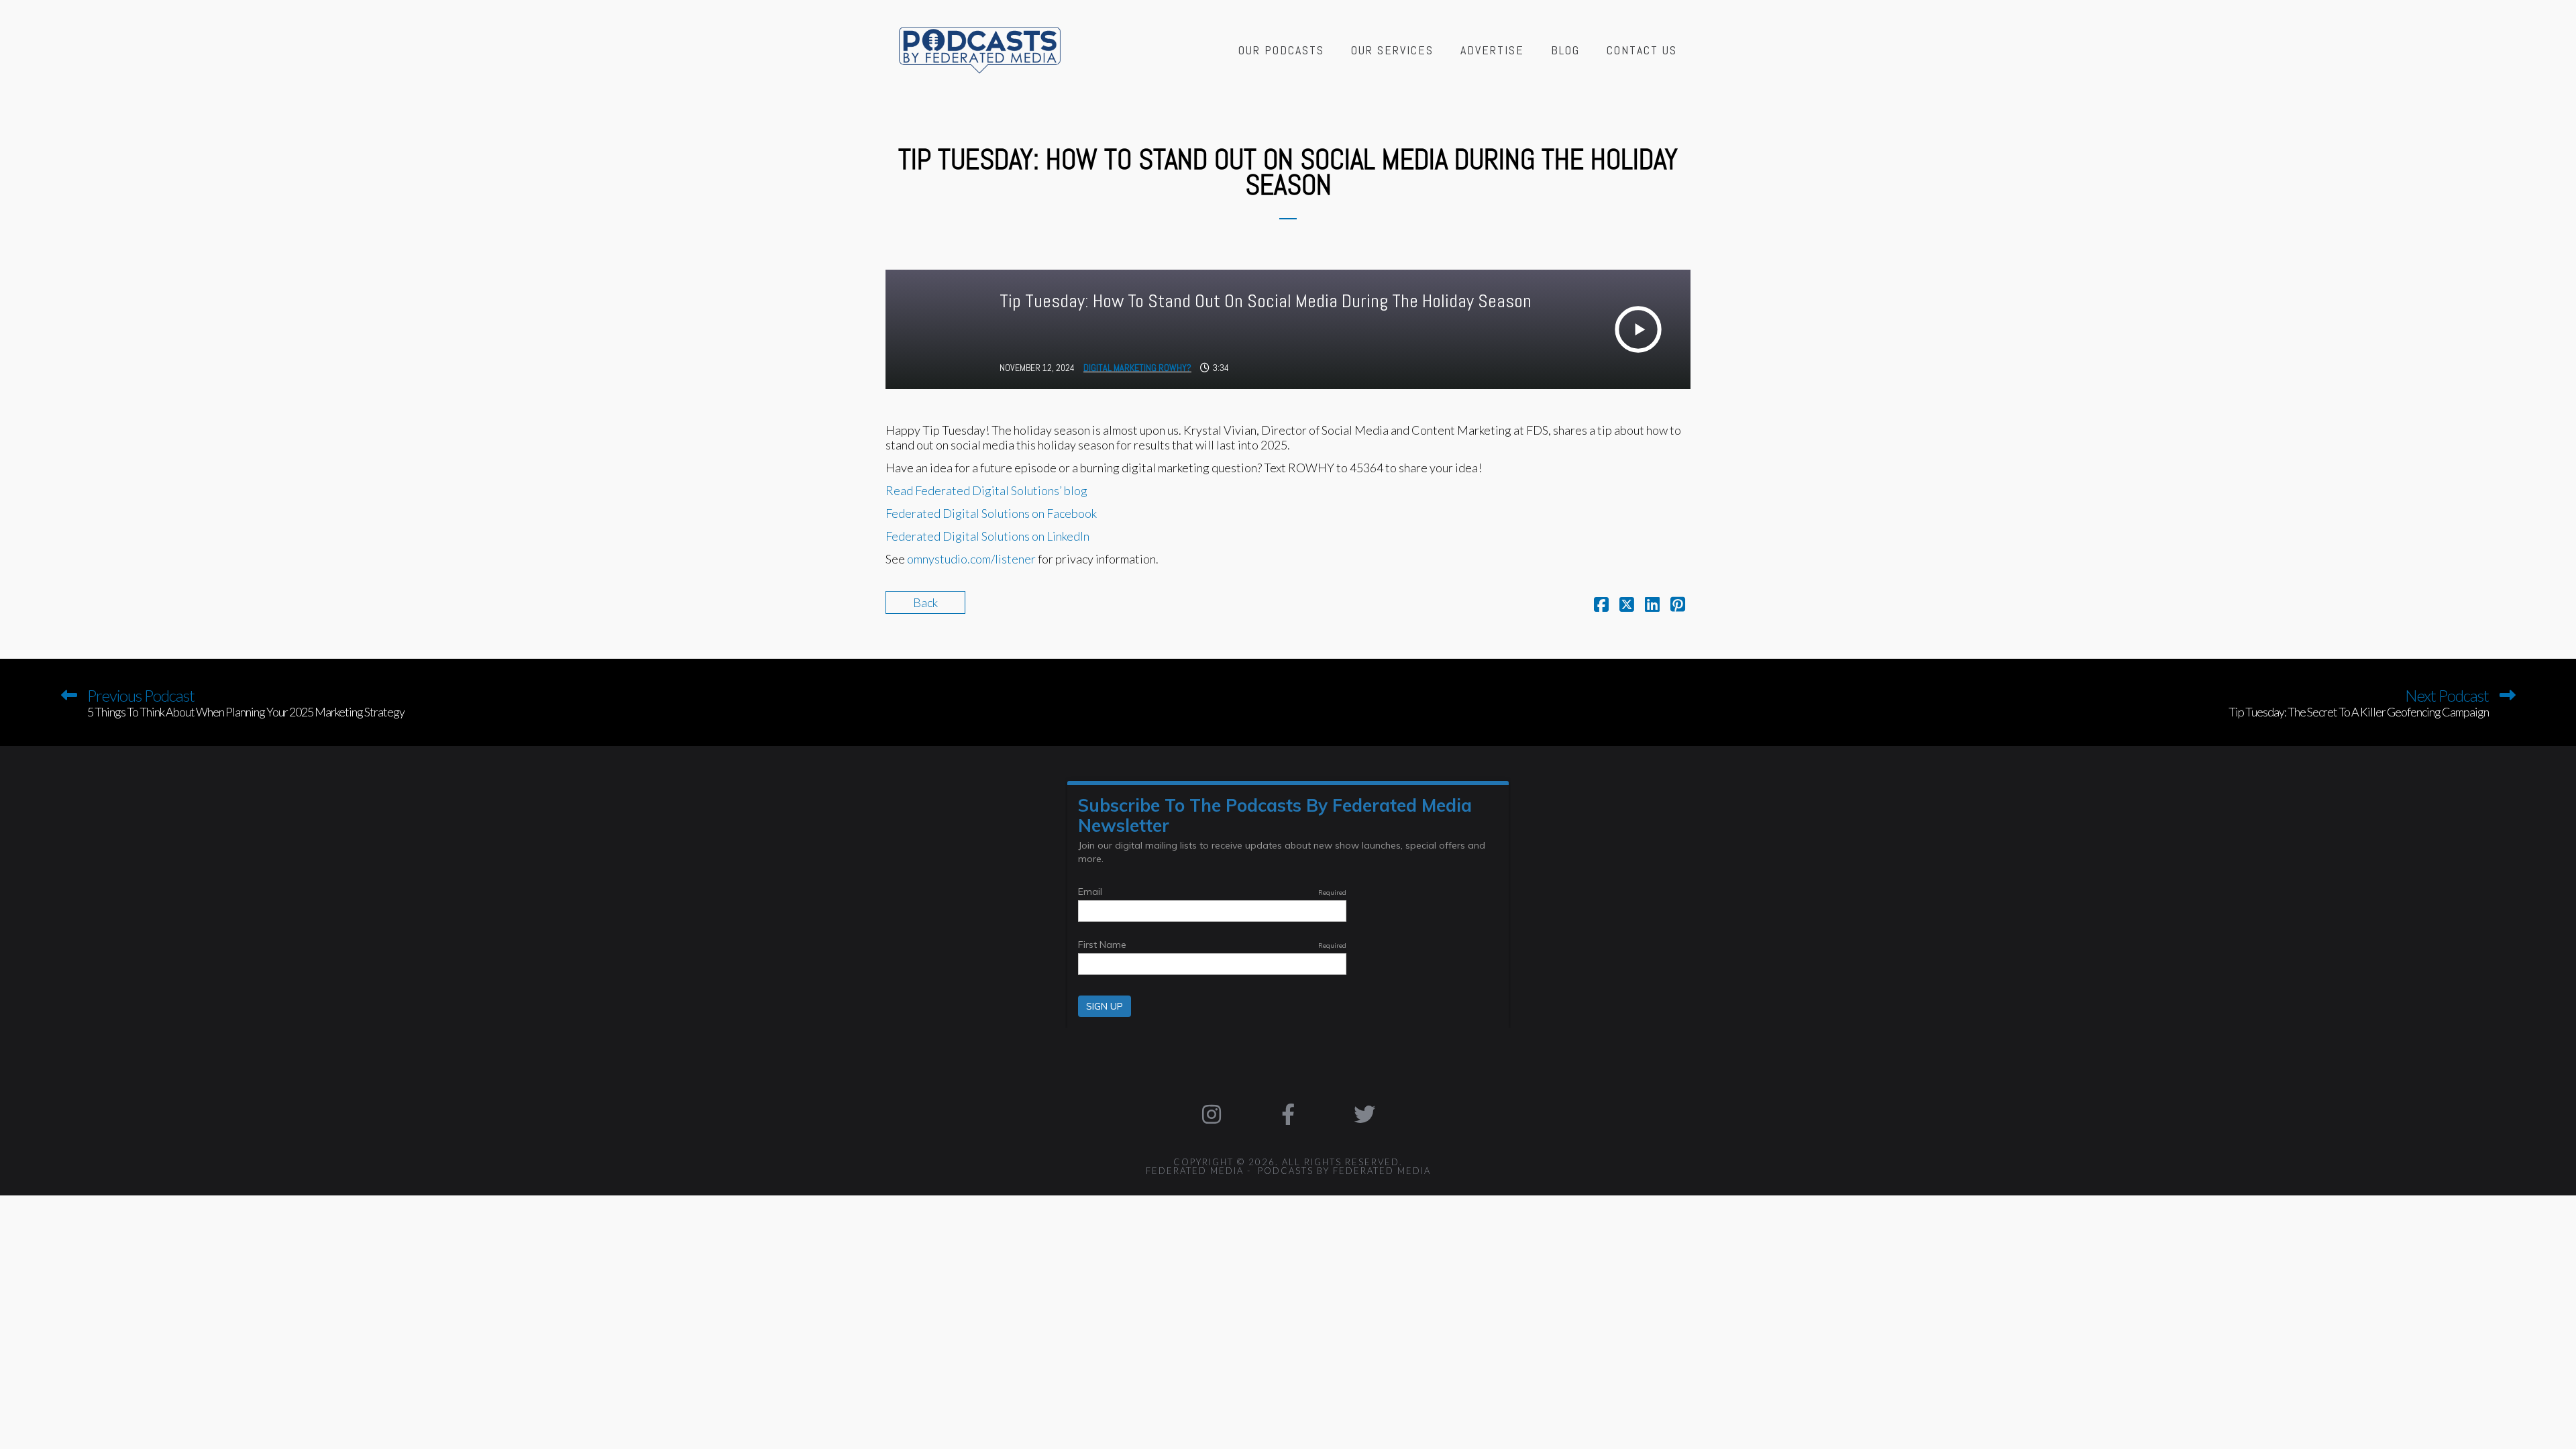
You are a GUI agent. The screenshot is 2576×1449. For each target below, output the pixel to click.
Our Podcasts (1281, 50)
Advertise (1492, 50)
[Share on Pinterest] (1678, 606)
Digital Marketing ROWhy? (1137, 368)
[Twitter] (1364, 1114)
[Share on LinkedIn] (1652, 606)
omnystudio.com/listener (971, 559)
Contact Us (1642, 50)
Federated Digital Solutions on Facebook (991, 513)
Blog (1565, 50)
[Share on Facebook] (1601, 606)
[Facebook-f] (1288, 1114)
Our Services (1392, 50)
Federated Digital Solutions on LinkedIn (987, 536)
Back (925, 602)
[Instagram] (1212, 1114)
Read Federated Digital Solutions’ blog (986, 490)
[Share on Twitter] (1627, 606)
